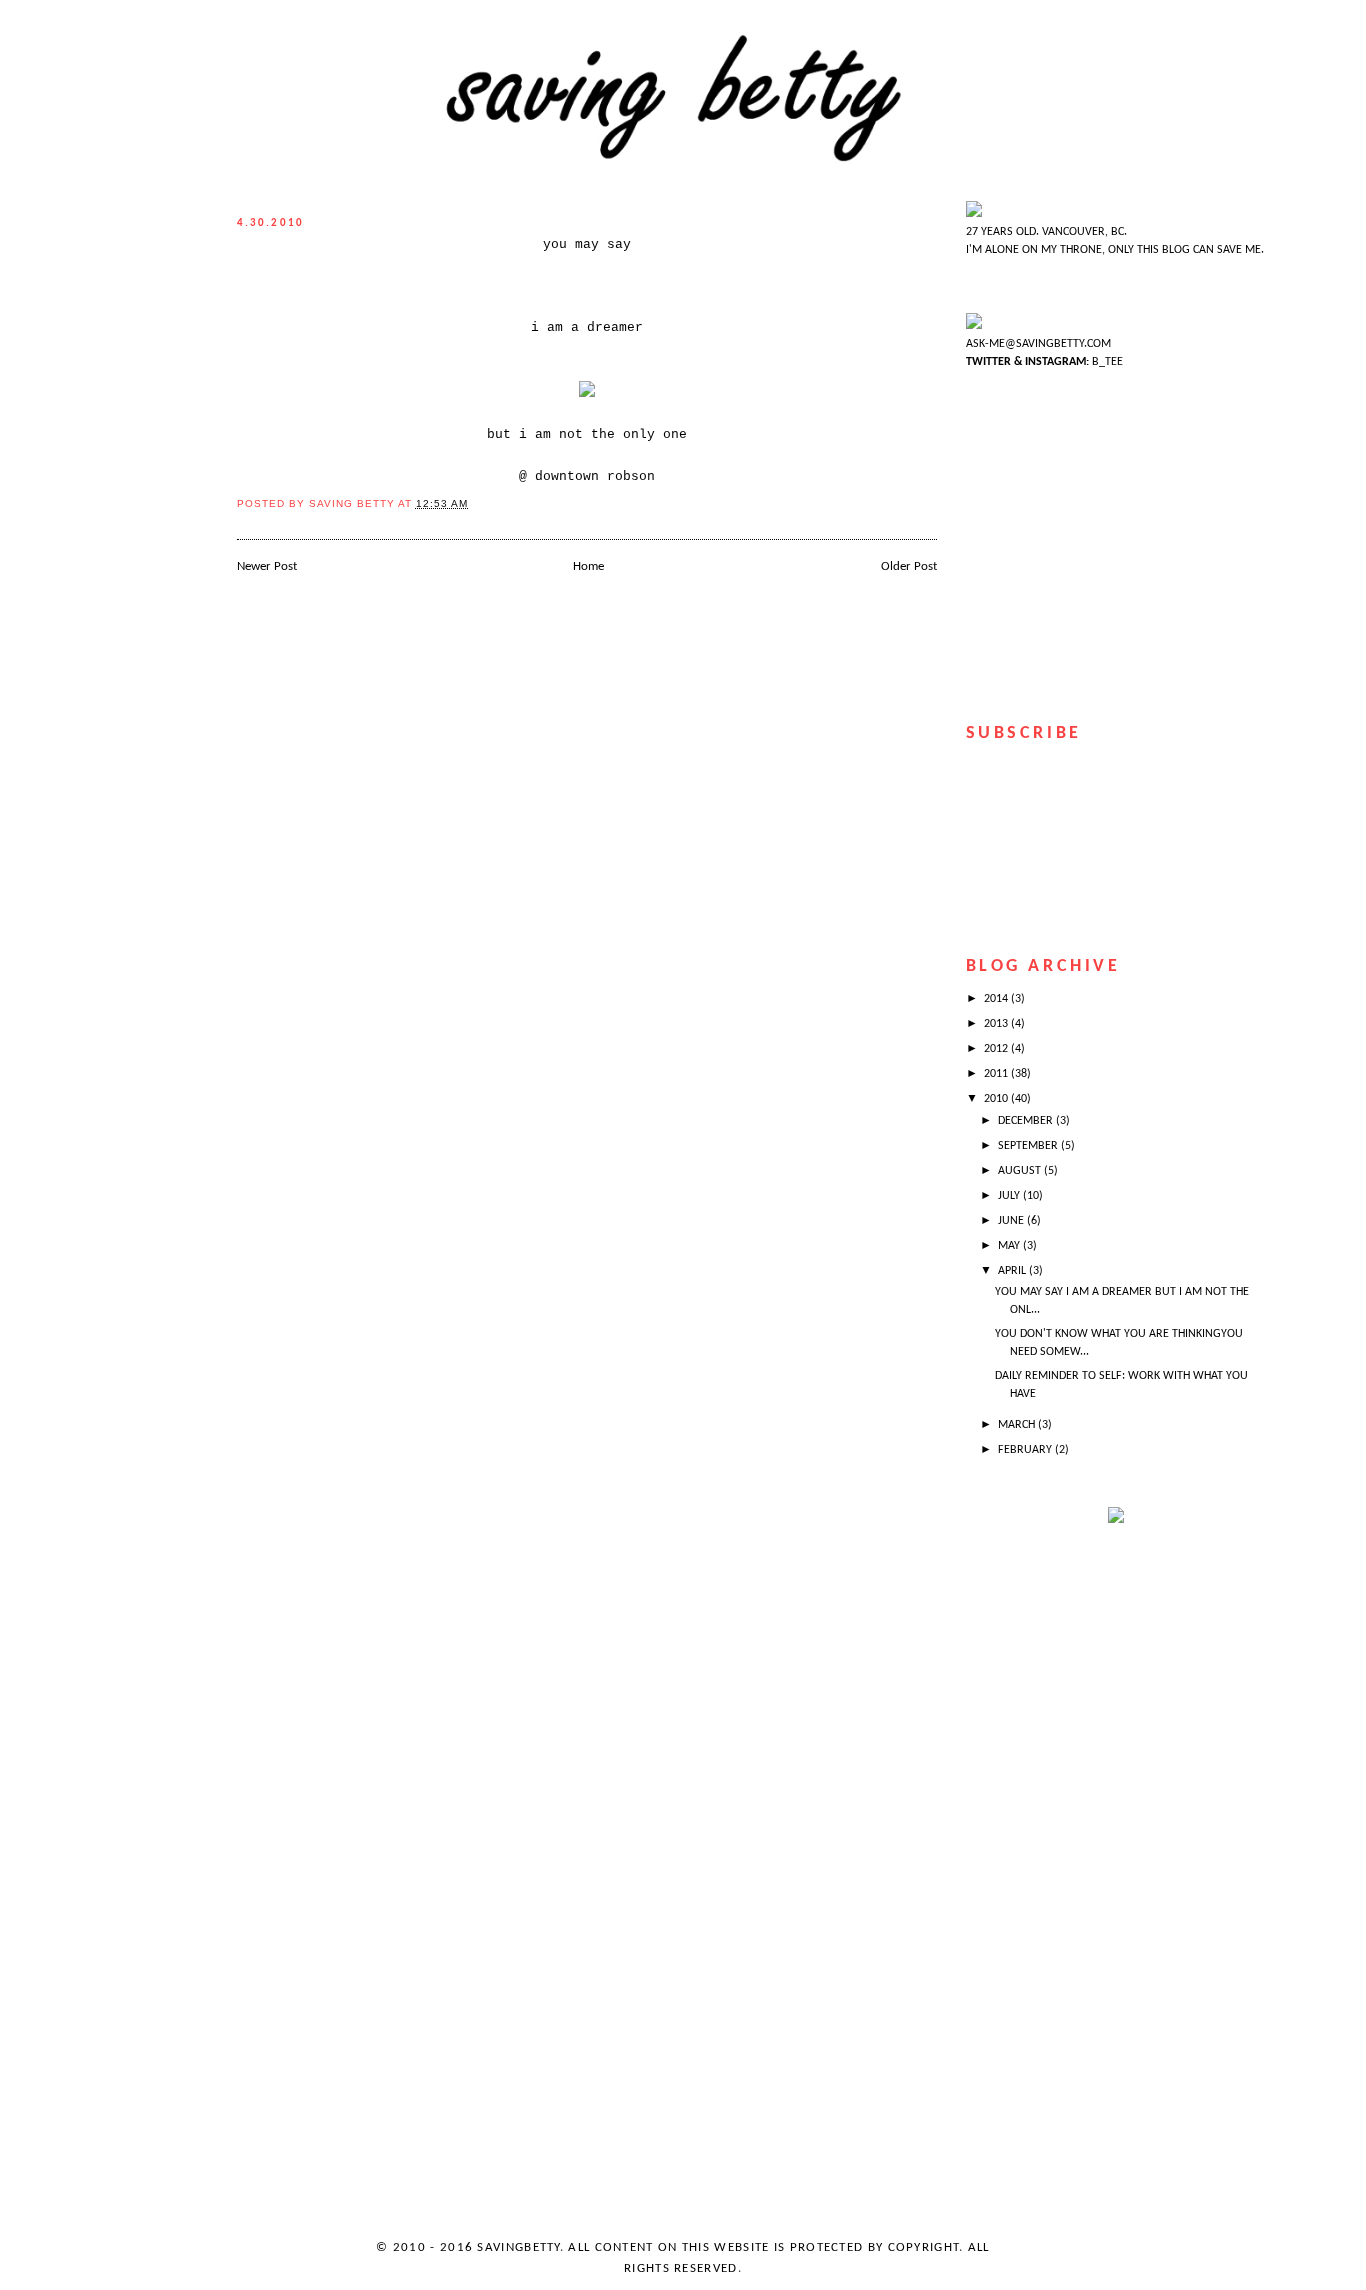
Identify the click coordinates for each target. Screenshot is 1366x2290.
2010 (997, 1099)
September (1029, 1146)
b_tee (1106, 362)
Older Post (909, 566)
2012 (997, 1049)
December (1027, 1121)
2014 (997, 999)
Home (588, 566)
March (1018, 1425)
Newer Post (267, 566)
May (1010, 1246)
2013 (997, 1024)
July (1010, 1196)
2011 (997, 1074)
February (1026, 1450)
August (1021, 1171)
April (1013, 1271)
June (1012, 1221)
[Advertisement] (1046, 1865)
